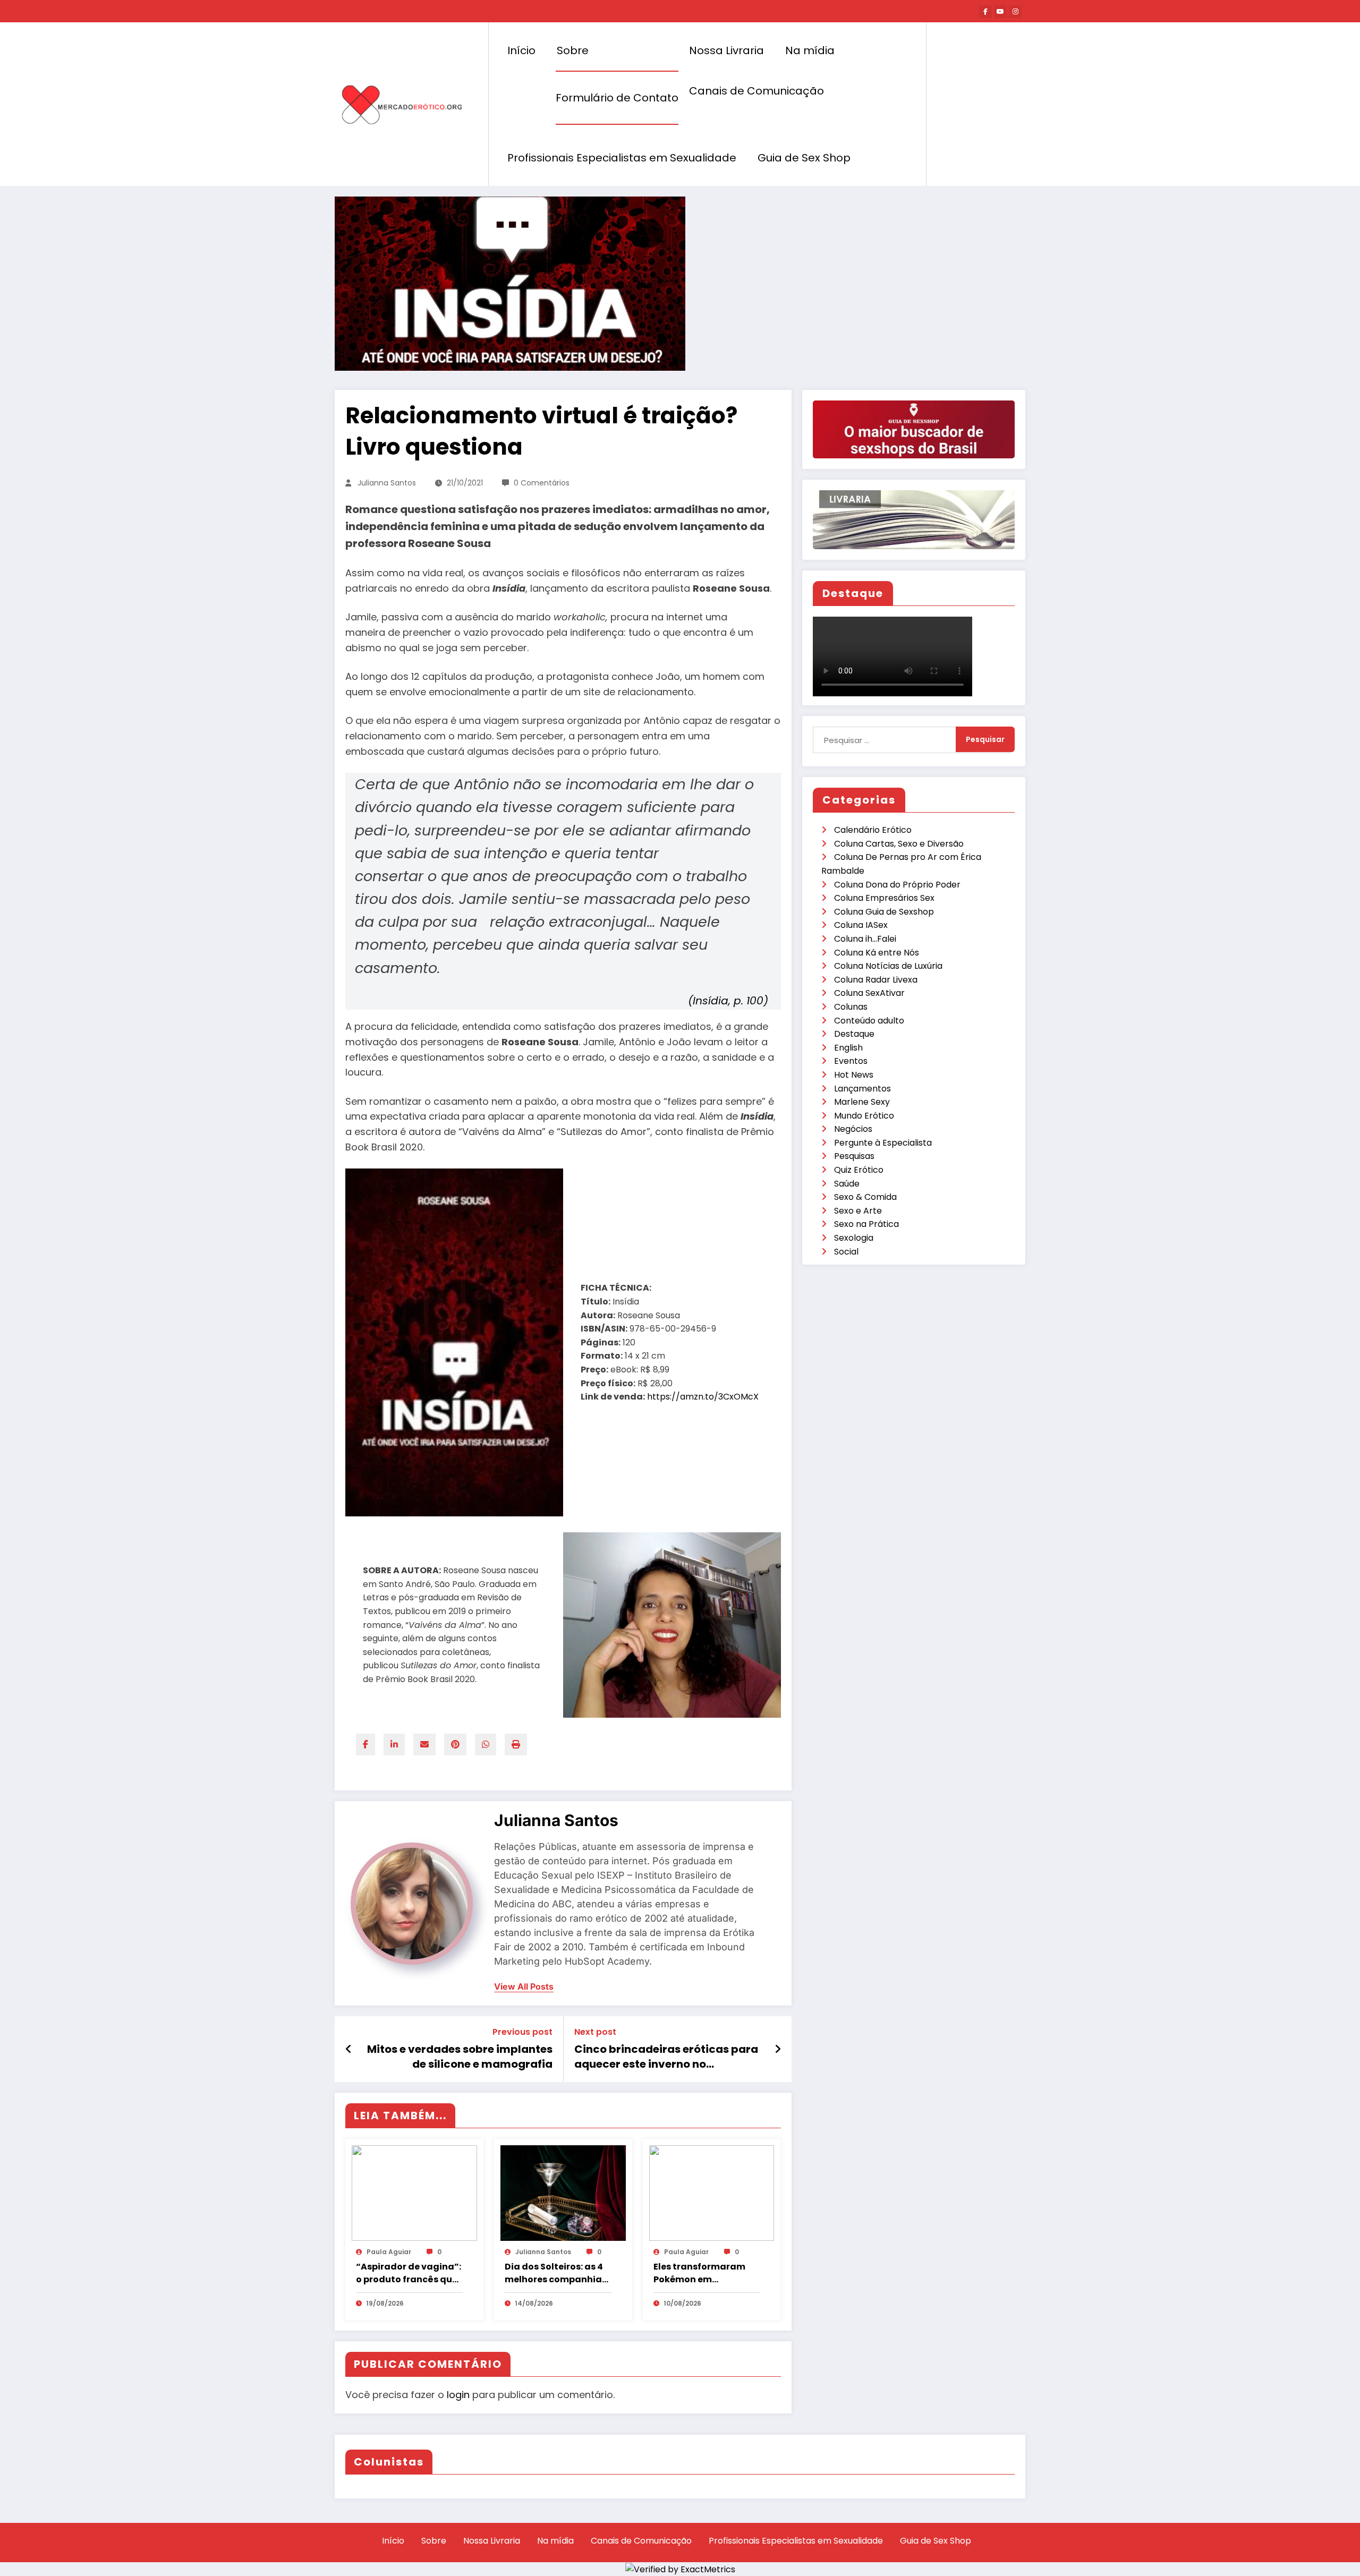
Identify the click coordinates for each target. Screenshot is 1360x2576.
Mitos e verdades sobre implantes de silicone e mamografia (460, 2057)
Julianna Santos (387, 483)
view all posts (524, 1987)
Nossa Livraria (726, 50)
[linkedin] (394, 1745)
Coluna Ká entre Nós (877, 953)
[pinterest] (455, 1745)
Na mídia (810, 50)
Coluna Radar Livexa (876, 980)
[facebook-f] (985, 12)
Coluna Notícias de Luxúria (888, 966)
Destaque (854, 1034)
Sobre (573, 50)
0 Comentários (542, 483)
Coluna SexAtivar (869, 993)
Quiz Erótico (859, 1170)
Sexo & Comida (865, 1197)
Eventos (851, 1061)
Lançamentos (862, 1089)
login (458, 2395)
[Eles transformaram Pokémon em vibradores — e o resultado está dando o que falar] (712, 2193)
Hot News (854, 1075)
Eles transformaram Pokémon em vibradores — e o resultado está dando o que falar (703, 2273)
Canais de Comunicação (756, 91)
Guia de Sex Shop (804, 158)
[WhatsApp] (486, 1745)
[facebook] (365, 1745)
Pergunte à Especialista (883, 1143)
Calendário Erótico (873, 830)
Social (846, 1252)
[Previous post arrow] (349, 2049)
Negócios (853, 1129)
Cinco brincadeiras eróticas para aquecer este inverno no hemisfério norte (666, 2057)
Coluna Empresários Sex (884, 898)
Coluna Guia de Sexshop (884, 912)
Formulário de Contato (617, 98)
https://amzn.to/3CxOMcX (704, 1397)
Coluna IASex (861, 925)
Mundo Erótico (864, 1116)
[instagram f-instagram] (1015, 12)
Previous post (522, 2032)
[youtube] (1000, 12)
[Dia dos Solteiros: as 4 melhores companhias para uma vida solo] (563, 2193)
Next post (595, 2032)
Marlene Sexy (862, 1102)
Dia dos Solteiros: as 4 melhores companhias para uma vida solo (556, 2273)
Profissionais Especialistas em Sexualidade (622, 158)
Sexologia (854, 1238)
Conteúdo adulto (869, 1021)
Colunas (851, 1007)
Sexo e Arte (858, 1211)
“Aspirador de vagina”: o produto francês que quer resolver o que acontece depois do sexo (409, 2273)
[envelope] (424, 1745)
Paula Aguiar (389, 2252)
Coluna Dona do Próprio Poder (897, 885)
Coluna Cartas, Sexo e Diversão (899, 844)
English (848, 1048)
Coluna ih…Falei (865, 939)
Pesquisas (854, 1156)
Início (521, 50)
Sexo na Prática (866, 1224)
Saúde (847, 1184)
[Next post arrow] (778, 2049)
